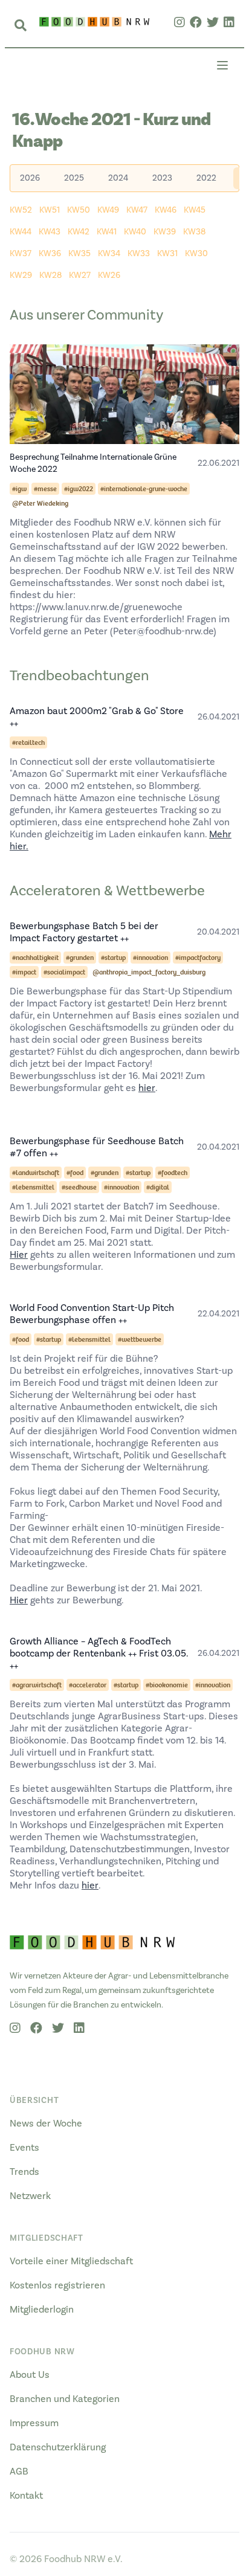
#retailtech (28, 742)
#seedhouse (79, 1187)
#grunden (80, 958)
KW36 (50, 254)
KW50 (79, 210)
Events (24, 2148)
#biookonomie (167, 1685)
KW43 (50, 232)
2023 (162, 178)
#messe (45, 489)
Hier (19, 1255)
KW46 (166, 210)
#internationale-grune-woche (144, 489)
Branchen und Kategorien (65, 2399)
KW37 (21, 254)
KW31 (167, 254)
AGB (19, 2471)
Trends (24, 2172)
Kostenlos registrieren (57, 2285)
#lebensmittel (33, 1187)
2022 (206, 178)
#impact (24, 972)
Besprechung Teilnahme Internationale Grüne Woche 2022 (93, 463)
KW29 (21, 275)
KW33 (139, 254)
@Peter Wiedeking (40, 503)
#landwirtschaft (36, 1173)
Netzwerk (30, 2196)
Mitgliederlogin (42, 2310)
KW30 (196, 254)
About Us (30, 2375)
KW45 (195, 210)
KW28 (50, 275)
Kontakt (26, 2496)
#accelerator (88, 1685)
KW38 (194, 232)
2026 (30, 178)
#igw (19, 489)
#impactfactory (198, 958)
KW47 (137, 210)
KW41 (107, 232)
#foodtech (173, 1173)
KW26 (109, 275)
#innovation (150, 958)
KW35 (79, 254)
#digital (158, 1187)
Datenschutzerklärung (58, 2447)
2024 (118, 178)
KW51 (50, 210)
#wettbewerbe (140, 1339)
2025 (74, 178)
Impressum (34, 2423)
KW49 (108, 210)
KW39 (165, 232)
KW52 (21, 210)
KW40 (135, 232)
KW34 (109, 254)
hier (147, 1088)
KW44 (21, 232)
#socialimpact (64, 972)
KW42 (79, 232)
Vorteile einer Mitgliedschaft (71, 2261)
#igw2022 (79, 489)
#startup (113, 958)
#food (75, 1173)
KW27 (80, 275)
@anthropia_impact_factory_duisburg (149, 972)
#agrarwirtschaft (37, 1685)
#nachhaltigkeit (35, 958)
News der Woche (46, 2124)
